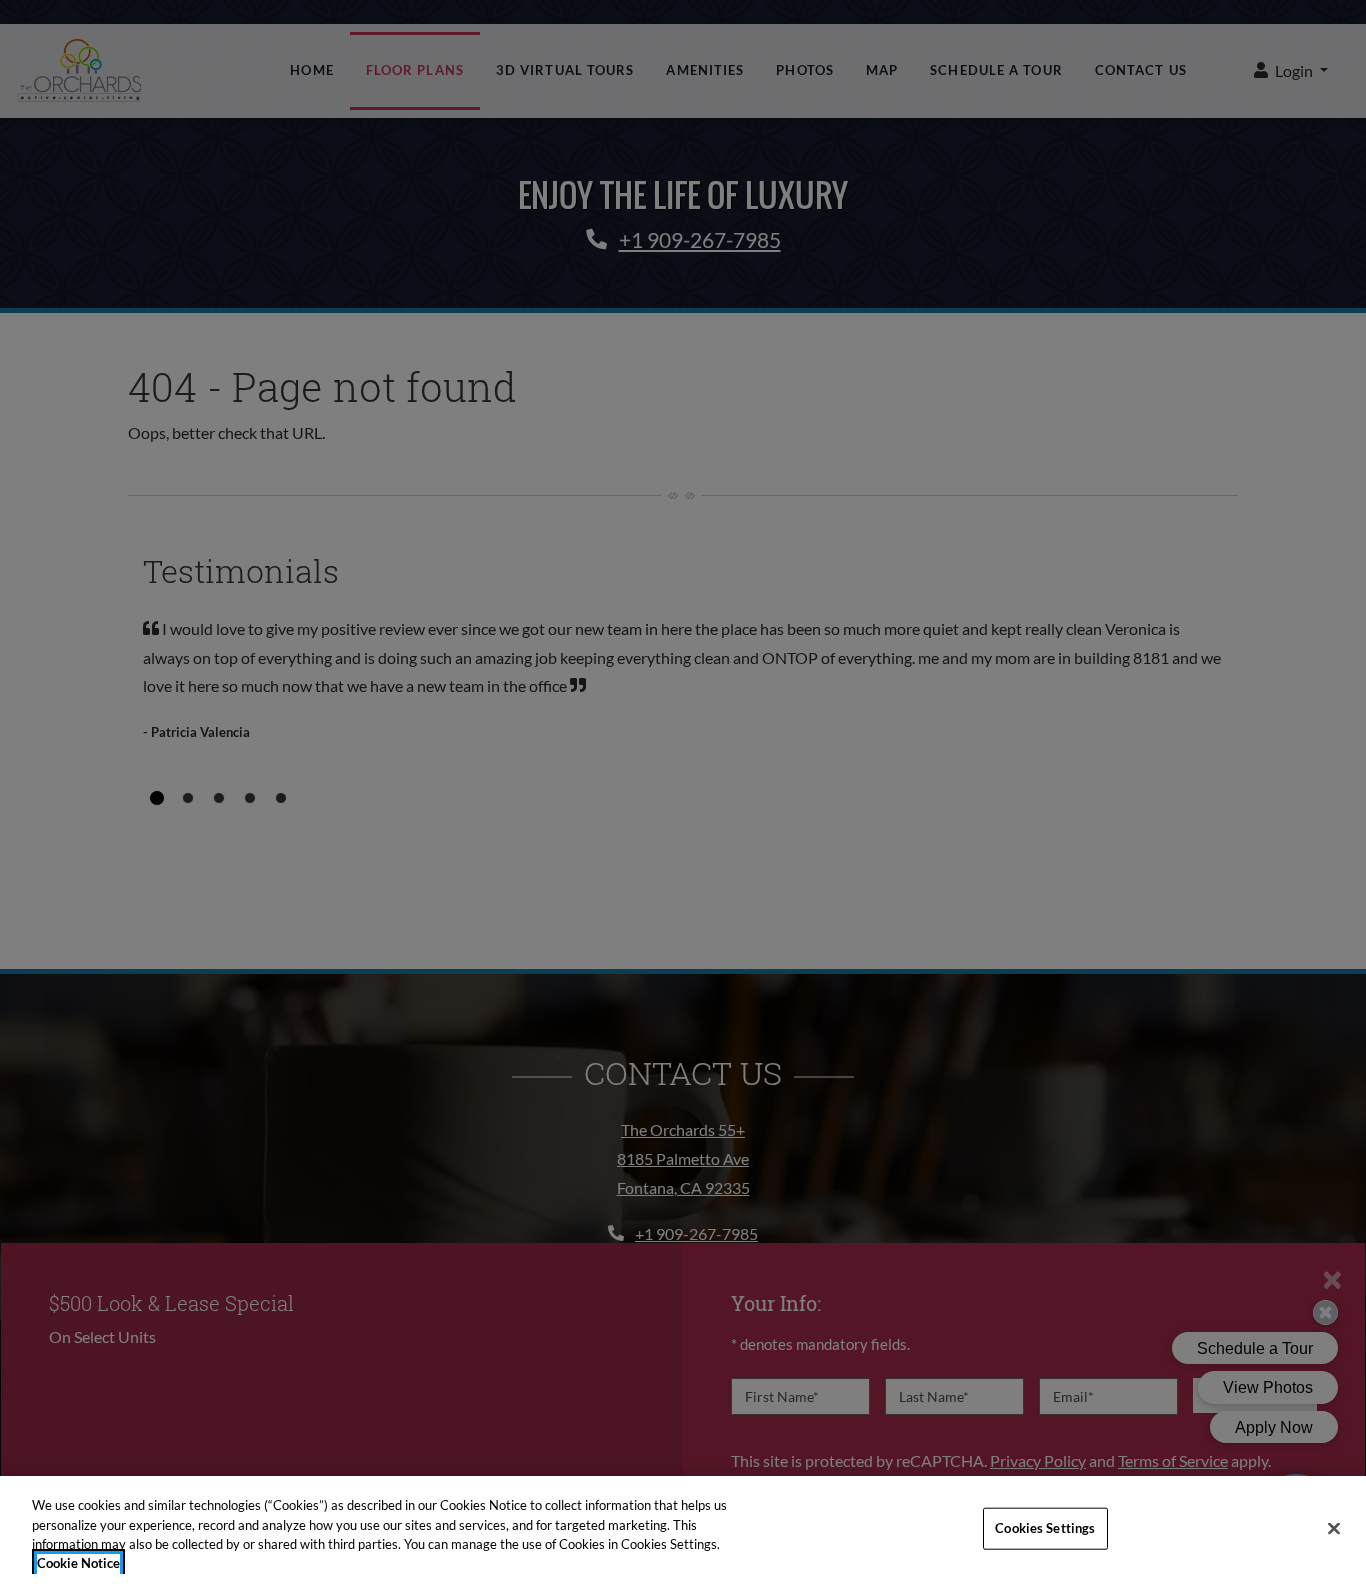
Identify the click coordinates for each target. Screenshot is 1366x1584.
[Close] (1334, 1528)
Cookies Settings (1045, 1528)
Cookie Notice (78, 1563)
